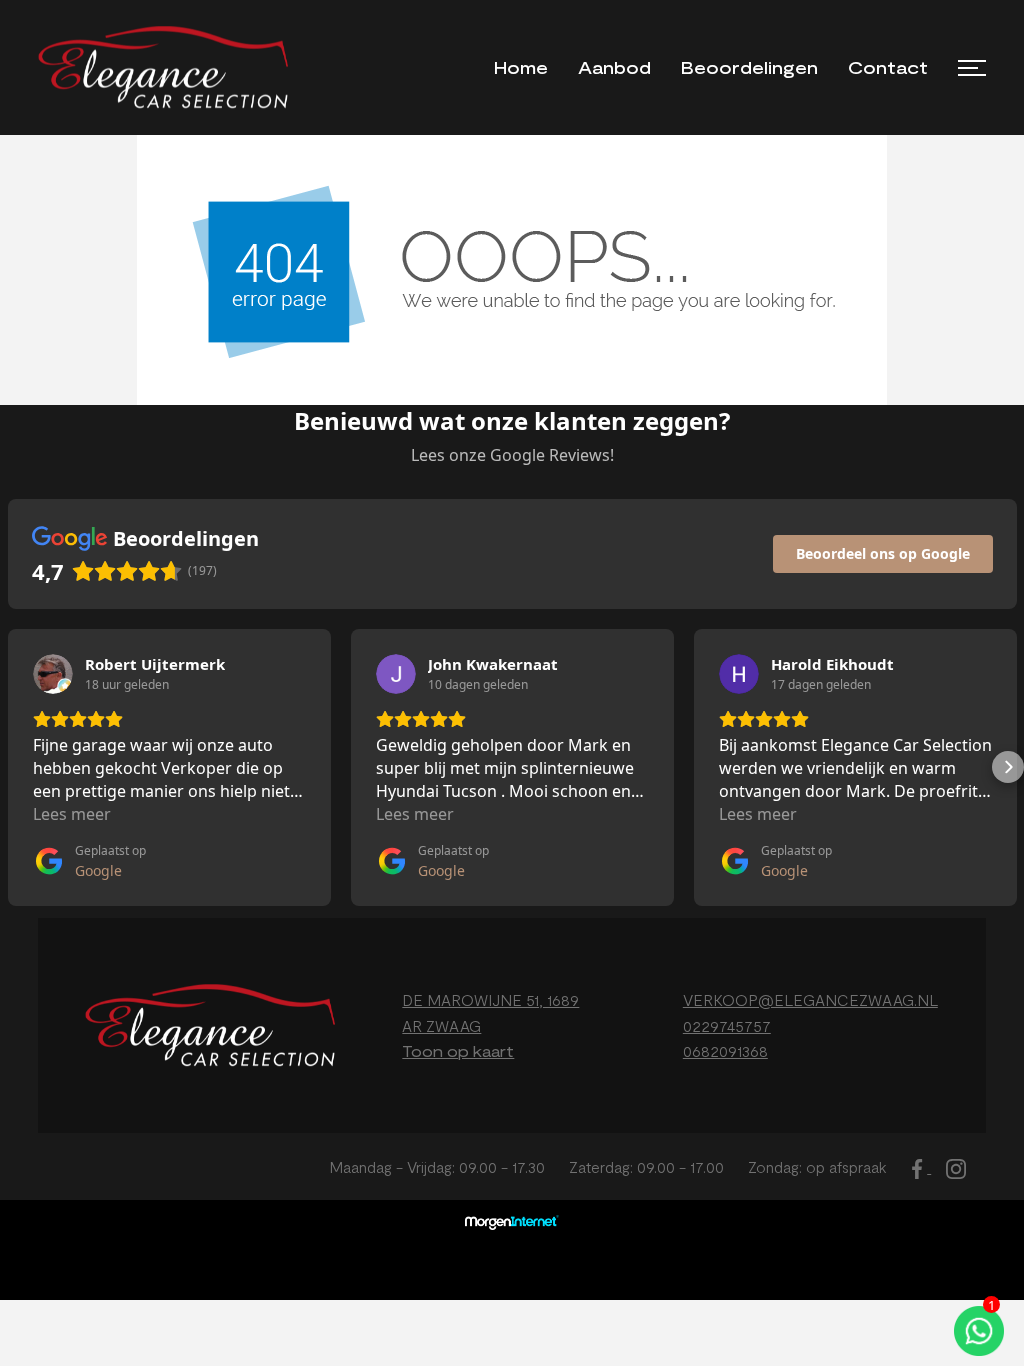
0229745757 (727, 1025)
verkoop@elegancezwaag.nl (810, 999)
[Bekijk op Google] (53, 674)
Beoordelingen (749, 67)
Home (521, 67)
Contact (888, 67)
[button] (16, 767)
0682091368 (725, 1050)
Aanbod (614, 67)
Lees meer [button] (72, 814)
